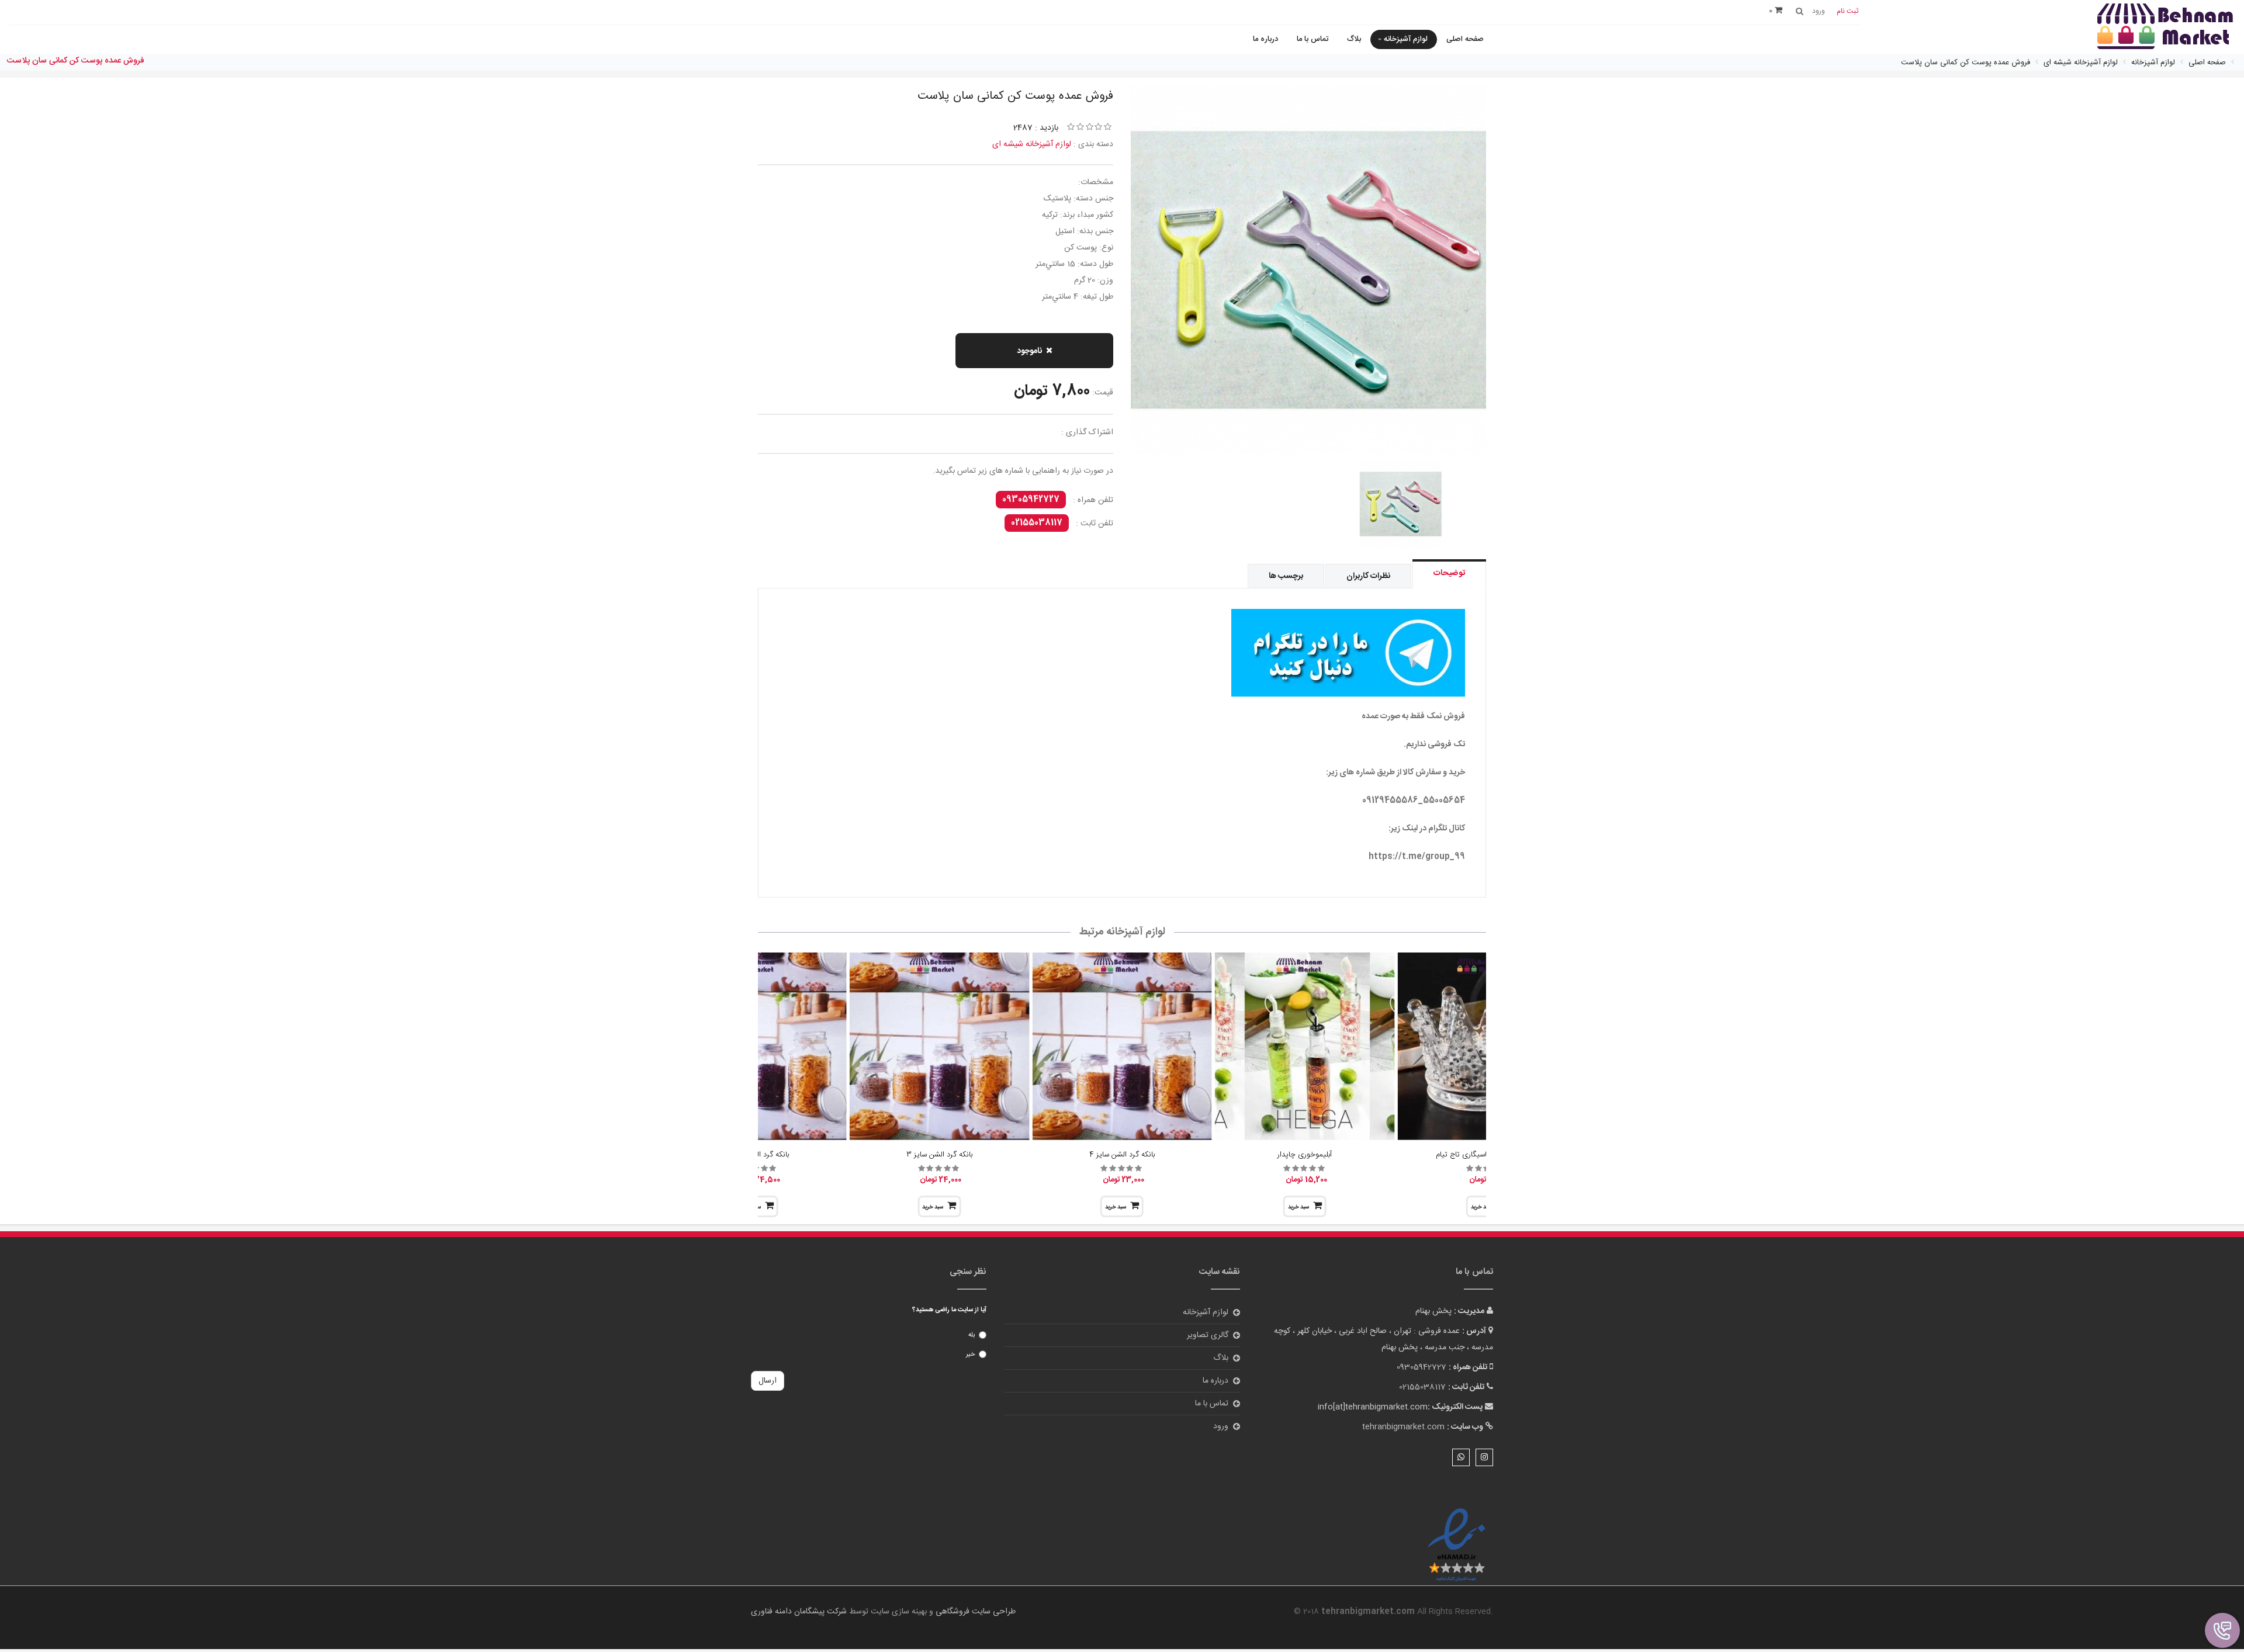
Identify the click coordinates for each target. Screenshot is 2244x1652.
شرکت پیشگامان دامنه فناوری (799, 1612)
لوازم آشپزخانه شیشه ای (1032, 144)
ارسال (768, 1381)
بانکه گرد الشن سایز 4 (1122, 1155)
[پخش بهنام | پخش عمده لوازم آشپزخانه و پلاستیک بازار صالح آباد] (2165, 28)
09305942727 (1031, 500)
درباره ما (1265, 39)
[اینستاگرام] (1484, 1457)
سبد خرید (1298, 1207)
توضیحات (1449, 573)
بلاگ (1354, 39)
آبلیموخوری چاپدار (1305, 1155)
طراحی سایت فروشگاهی (974, 1612)
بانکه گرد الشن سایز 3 (939, 1155)
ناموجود (1029, 351)
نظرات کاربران (1368, 576)
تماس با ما (1313, 39)
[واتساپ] (1461, 1457)
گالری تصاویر (1208, 1335)
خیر (970, 1355)
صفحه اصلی (1465, 39)
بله (972, 1335)
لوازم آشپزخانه (1406, 39)
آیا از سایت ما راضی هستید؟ (949, 1310)
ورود (1221, 1426)
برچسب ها (1286, 576)
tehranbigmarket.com (1403, 1427)
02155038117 (1037, 523)
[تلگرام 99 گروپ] (1122, 653)
